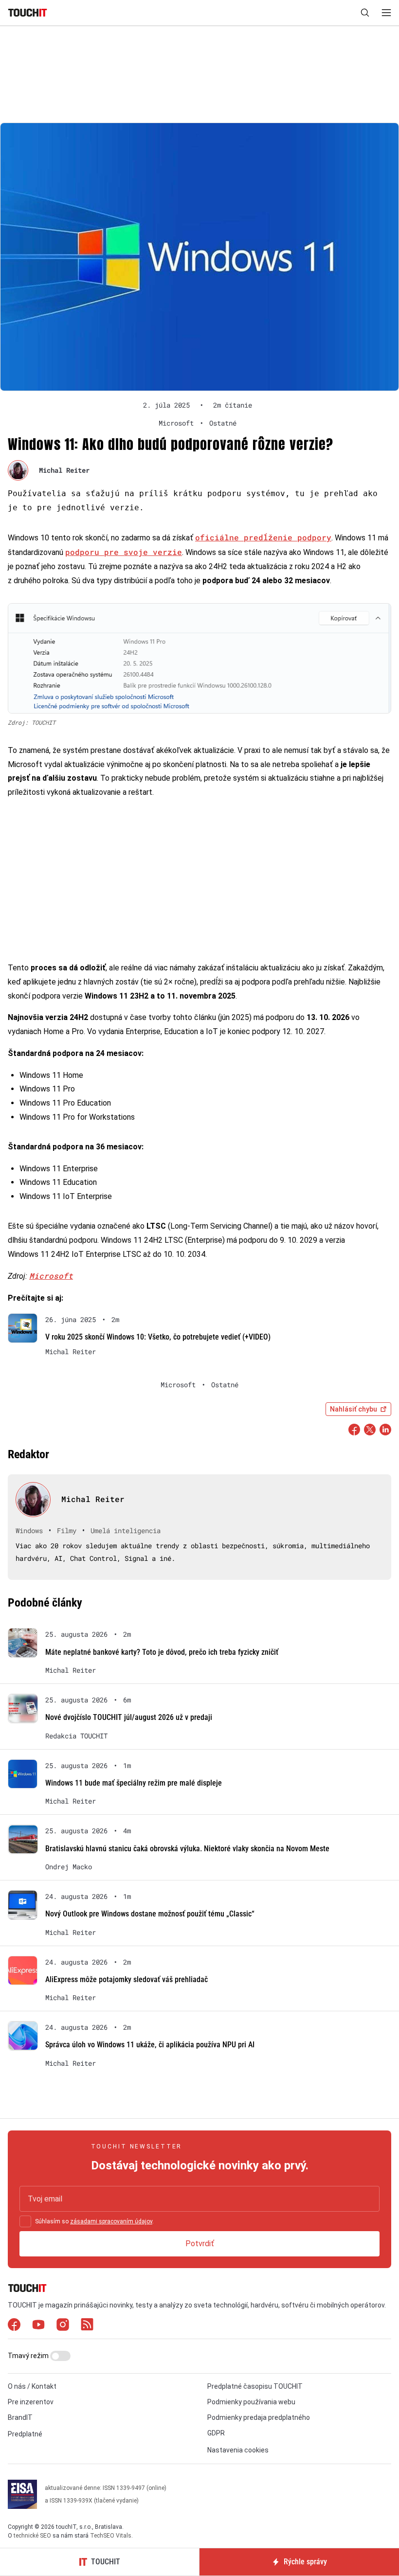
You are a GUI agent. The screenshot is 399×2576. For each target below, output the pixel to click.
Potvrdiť (200, 2244)
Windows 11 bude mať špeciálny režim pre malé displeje (134, 1783)
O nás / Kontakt (32, 2386)
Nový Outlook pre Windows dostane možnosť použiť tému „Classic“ (150, 1914)
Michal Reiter (64, 470)
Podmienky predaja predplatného (259, 2417)
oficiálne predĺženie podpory (263, 537)
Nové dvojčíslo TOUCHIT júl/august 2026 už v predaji (129, 1717)
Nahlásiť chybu (354, 1409)
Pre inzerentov (31, 2402)
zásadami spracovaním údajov (111, 2221)
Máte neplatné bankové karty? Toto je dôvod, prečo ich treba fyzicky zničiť (162, 1652)
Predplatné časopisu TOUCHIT (255, 2386)
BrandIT (20, 2417)
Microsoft (51, 1276)
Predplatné (25, 2434)
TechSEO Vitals (111, 2536)
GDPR (216, 2433)
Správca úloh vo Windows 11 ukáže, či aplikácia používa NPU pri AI (150, 2045)
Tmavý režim (29, 2356)
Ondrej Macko (69, 1867)
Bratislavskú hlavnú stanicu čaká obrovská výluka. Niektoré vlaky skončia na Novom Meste (187, 1849)
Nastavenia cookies (238, 2450)
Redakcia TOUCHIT (76, 1736)
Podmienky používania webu (251, 2402)
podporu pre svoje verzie (124, 552)
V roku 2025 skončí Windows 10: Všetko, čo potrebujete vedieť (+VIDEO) (158, 1337)
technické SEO (32, 2536)
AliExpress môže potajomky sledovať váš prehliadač (127, 1979)
